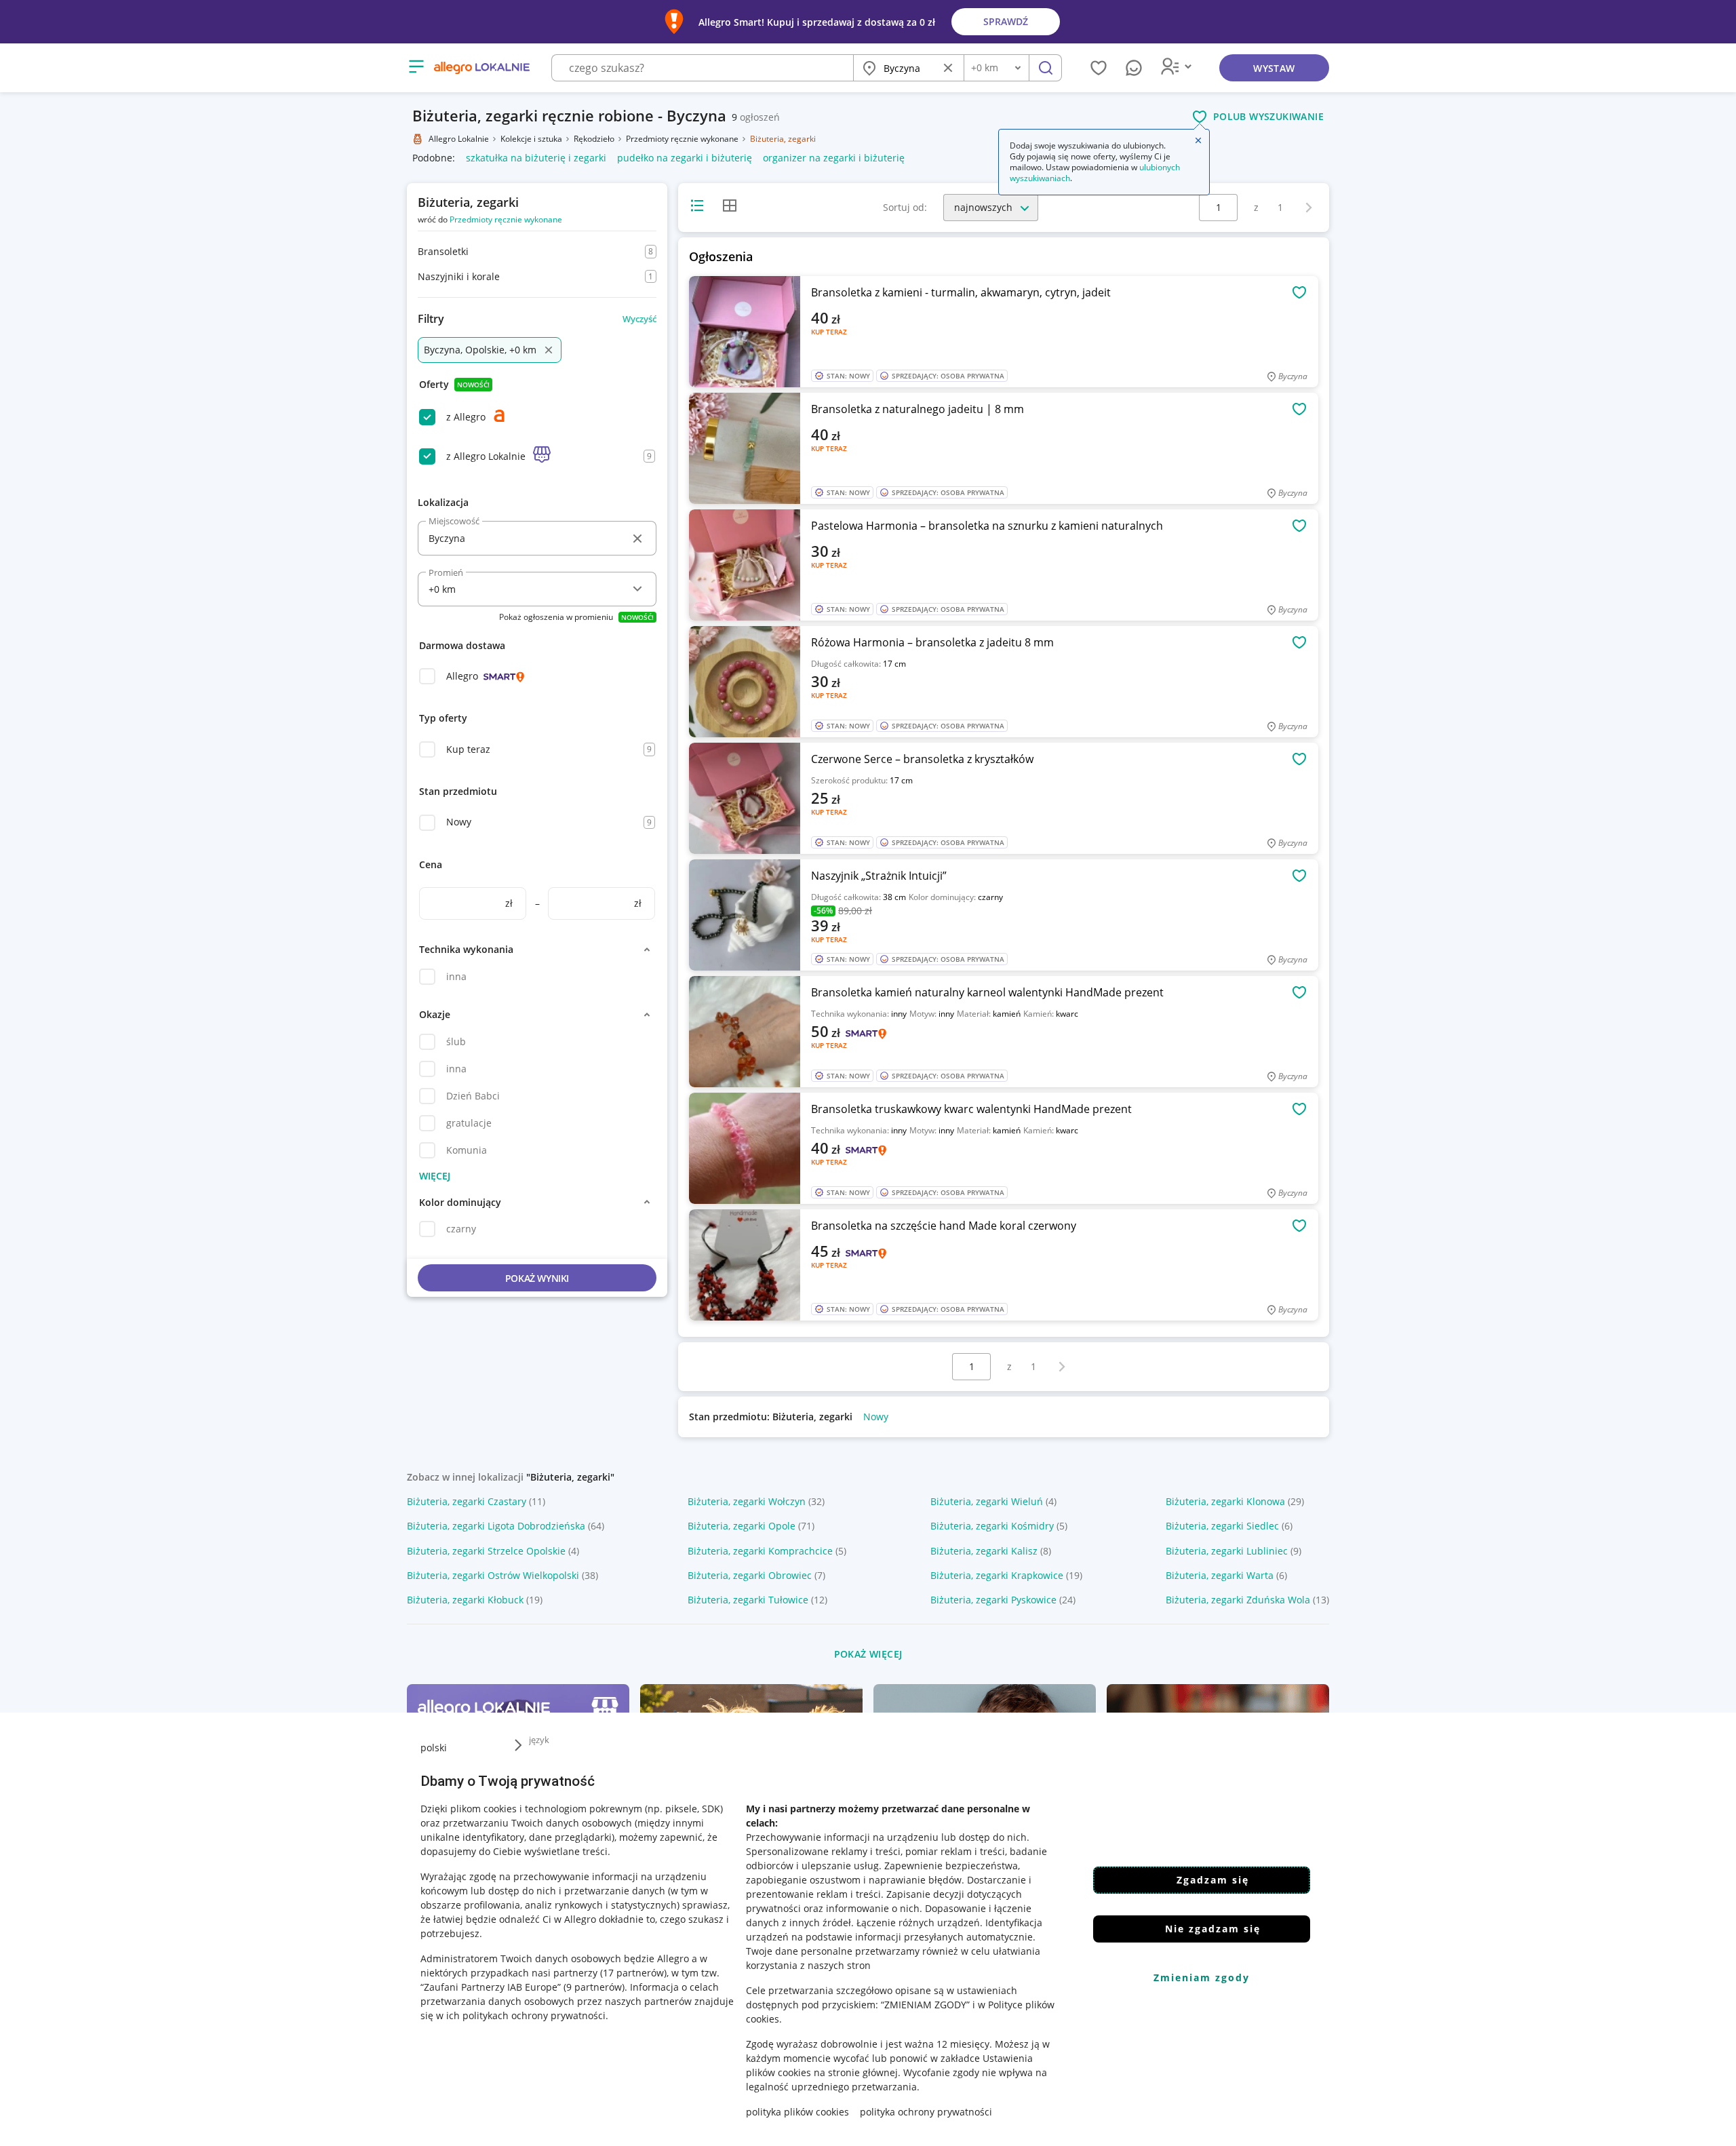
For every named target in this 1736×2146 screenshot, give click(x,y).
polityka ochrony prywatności (926, 2112)
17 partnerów (633, 1973)
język (539, 1740)
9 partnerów (594, 1987)
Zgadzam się (1213, 1880)
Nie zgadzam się (1213, 1929)
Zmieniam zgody (1202, 1977)
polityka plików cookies (797, 2112)
